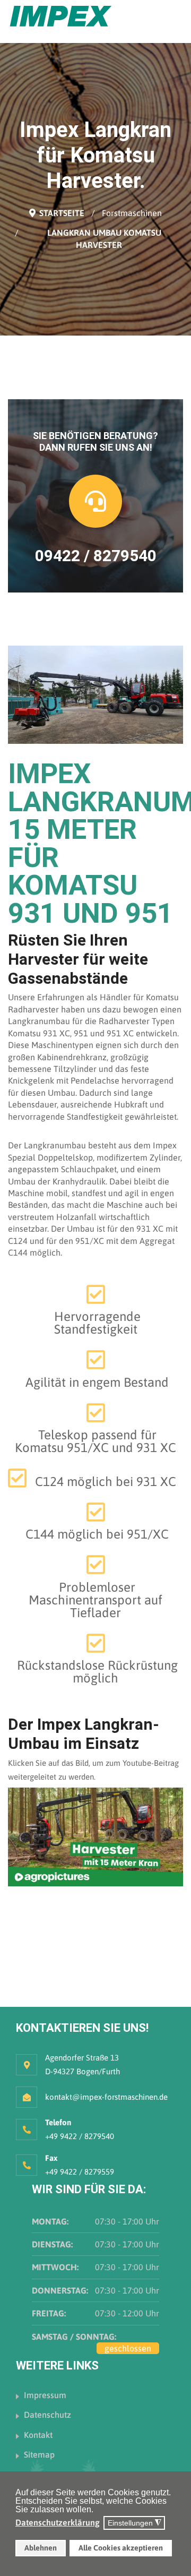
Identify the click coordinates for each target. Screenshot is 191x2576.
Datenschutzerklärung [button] (58, 2522)
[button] (96, 2511)
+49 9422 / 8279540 (80, 2136)
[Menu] (176, 21)
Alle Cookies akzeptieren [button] (121, 2548)
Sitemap (39, 2454)
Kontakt (38, 2435)
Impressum (45, 2395)
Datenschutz (47, 2415)
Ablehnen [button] (41, 2548)
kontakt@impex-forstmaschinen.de (106, 2097)
